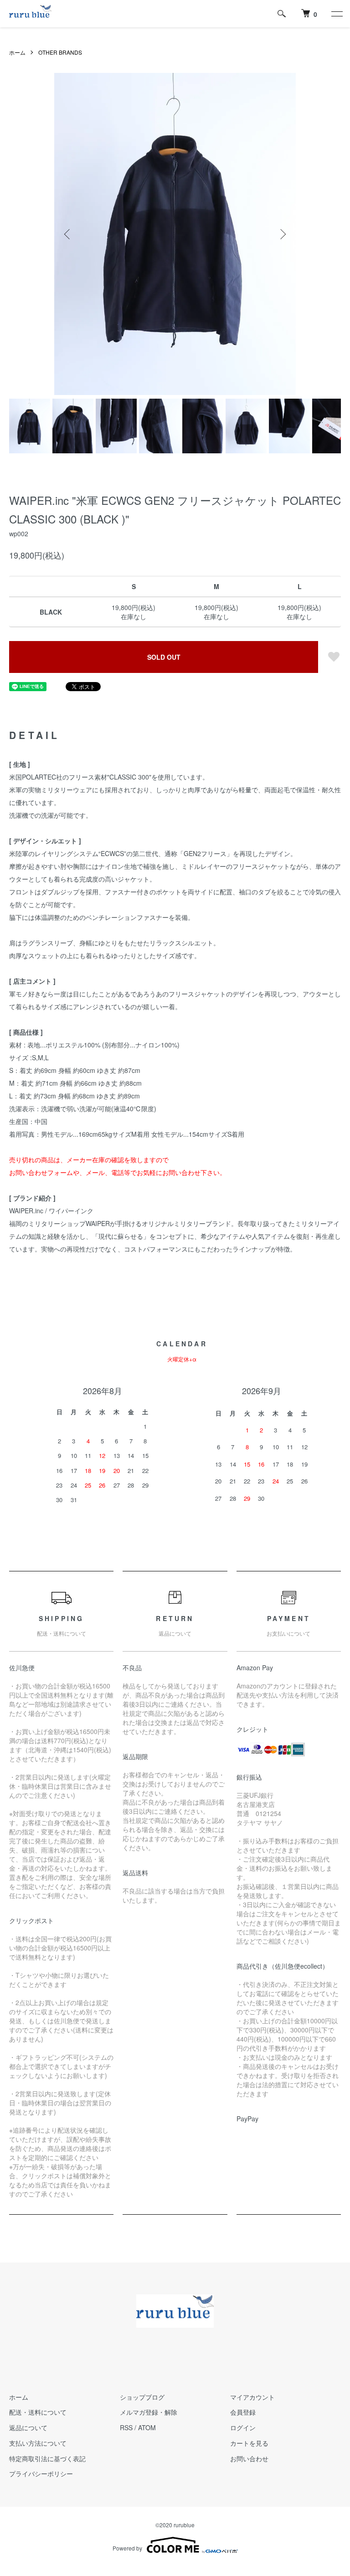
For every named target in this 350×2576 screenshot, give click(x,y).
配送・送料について (38, 2412)
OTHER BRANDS (60, 52)
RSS (126, 2427)
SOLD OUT (164, 657)
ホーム (17, 52)
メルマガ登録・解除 (149, 2412)
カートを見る (249, 2443)
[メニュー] (336, 14)
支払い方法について (38, 2443)
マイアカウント (252, 2397)
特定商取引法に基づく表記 (47, 2458)
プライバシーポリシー (41, 2473)
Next (282, 234)
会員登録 (243, 2412)
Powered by (127, 2548)
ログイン (243, 2427)
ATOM (147, 2427)
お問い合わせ (249, 2458)
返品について (28, 2427)
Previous (68, 234)
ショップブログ (142, 2397)
